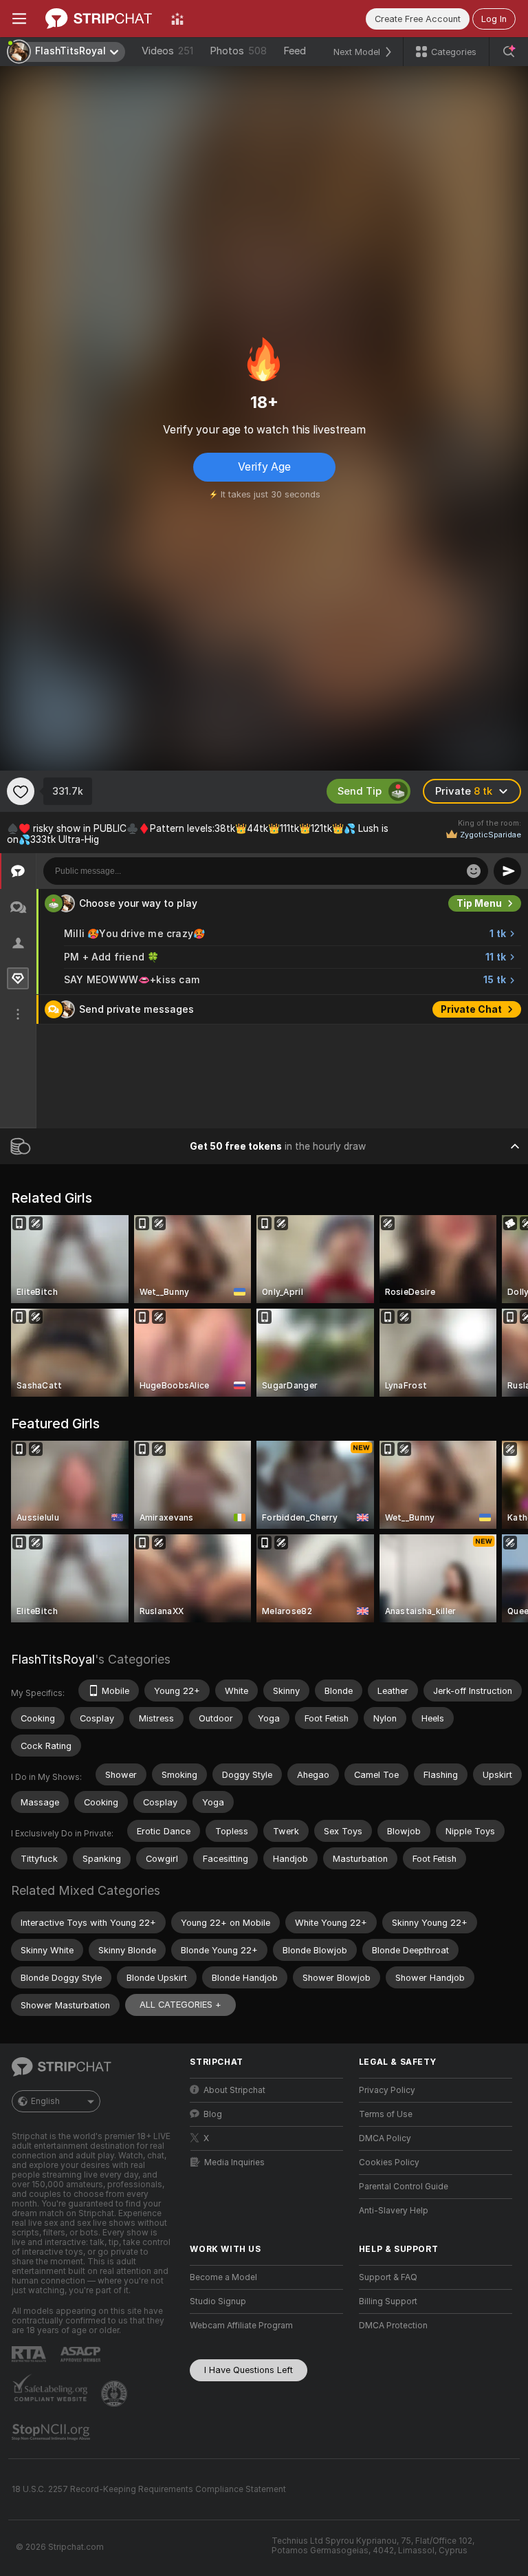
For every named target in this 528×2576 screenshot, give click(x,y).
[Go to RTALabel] (30, 2354)
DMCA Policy (385, 2138)
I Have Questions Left (249, 2370)
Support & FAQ (388, 2277)
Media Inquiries (234, 2162)
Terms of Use (386, 2114)
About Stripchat (234, 2090)
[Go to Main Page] (99, 19)
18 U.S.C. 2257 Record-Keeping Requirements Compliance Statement (149, 2489)
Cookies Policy (389, 2162)
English (45, 2101)
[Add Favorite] (21, 791)
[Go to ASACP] (82, 2354)
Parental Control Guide (404, 2187)
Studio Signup (218, 2301)
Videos (167, 51)
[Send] (507, 871)
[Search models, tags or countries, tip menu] (509, 52)
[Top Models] (177, 19)
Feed (295, 51)
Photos (238, 51)
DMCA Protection (393, 2326)
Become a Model (223, 2277)
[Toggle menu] (19, 19)
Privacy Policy (387, 2090)
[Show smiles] (474, 871)
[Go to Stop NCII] (52, 2432)
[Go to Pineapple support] (115, 2394)
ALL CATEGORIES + (180, 2005)
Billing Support (388, 2301)
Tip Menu (479, 903)
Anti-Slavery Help (394, 2211)
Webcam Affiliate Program (241, 2326)
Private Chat (471, 1009)
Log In (494, 19)
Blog (213, 2114)
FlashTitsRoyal (53, 1659)
